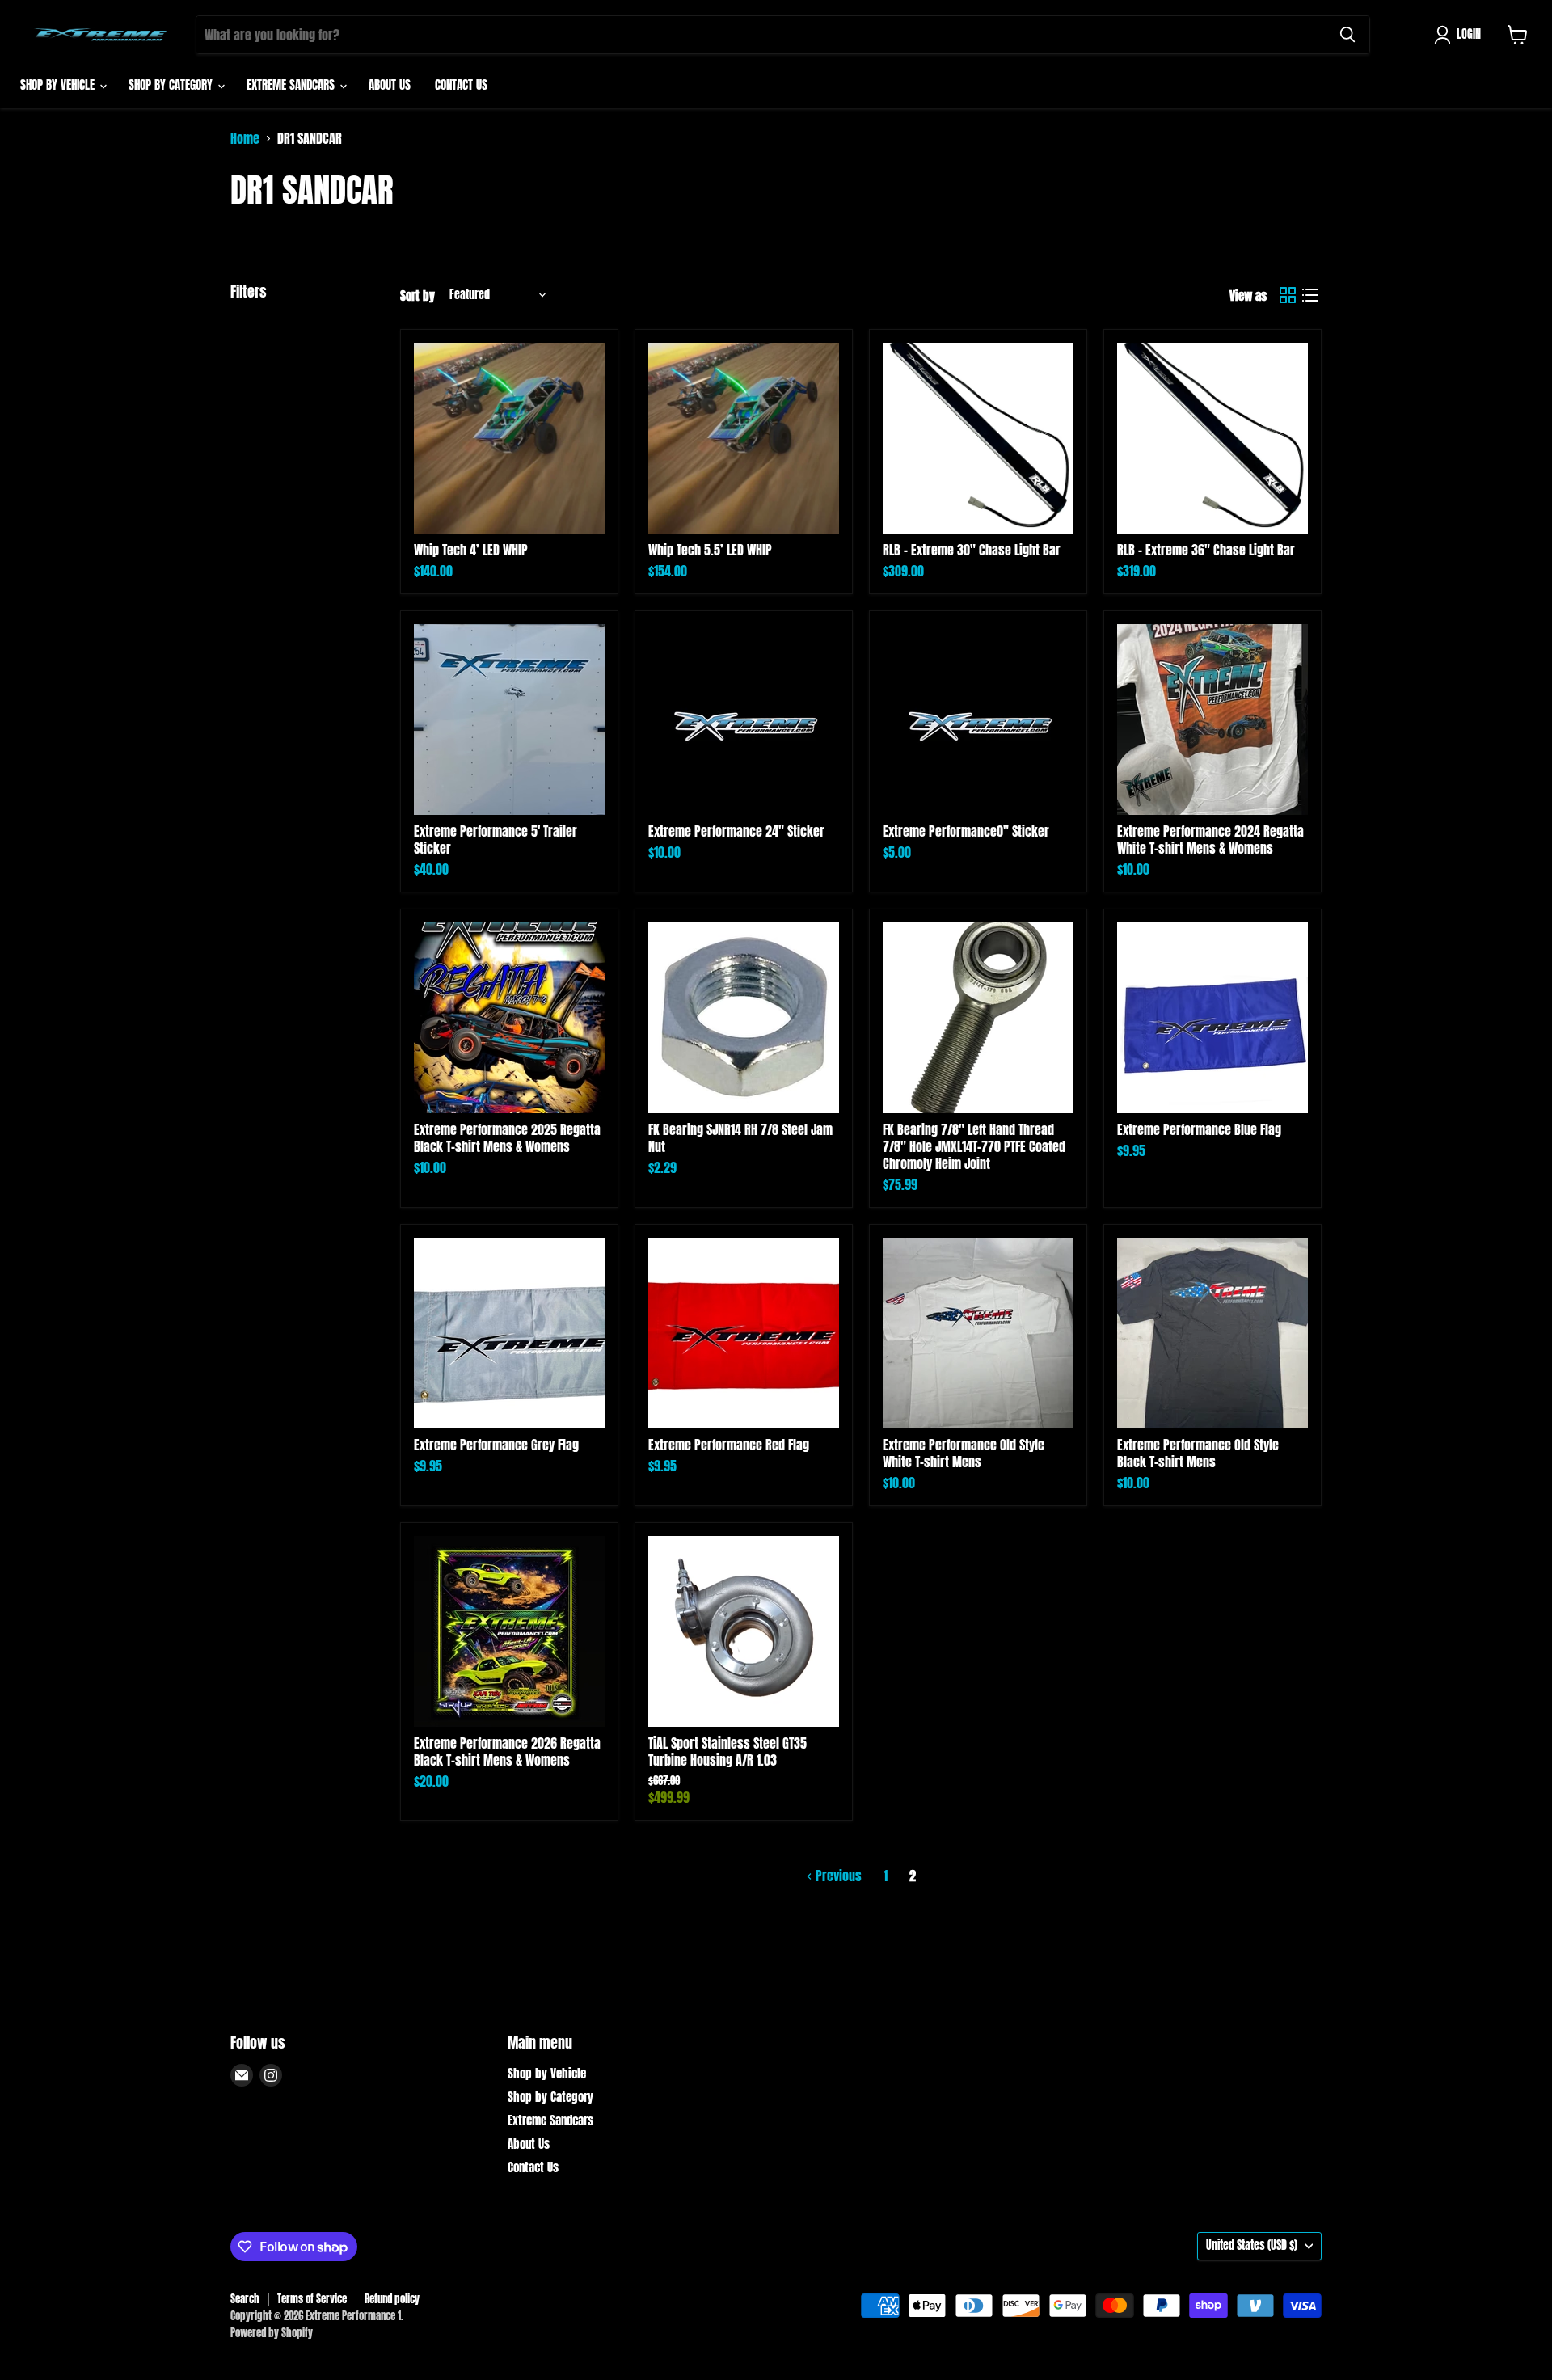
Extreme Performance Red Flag (729, 1445)
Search (245, 2299)
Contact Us (461, 84)
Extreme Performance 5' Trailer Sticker (496, 840)
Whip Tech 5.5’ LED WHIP (710, 550)
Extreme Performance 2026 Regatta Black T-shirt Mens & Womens (507, 1751)
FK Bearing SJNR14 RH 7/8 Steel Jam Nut (740, 1138)
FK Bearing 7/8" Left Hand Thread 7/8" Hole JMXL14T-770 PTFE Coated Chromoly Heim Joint (974, 1146)
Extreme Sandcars (292, 84)
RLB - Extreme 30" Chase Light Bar (972, 550)
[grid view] (1288, 295)
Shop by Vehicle (59, 84)
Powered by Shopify (272, 2333)
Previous (837, 1876)
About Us (390, 84)
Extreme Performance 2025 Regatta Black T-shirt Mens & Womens (507, 1138)
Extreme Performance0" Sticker (966, 831)
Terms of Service (312, 2299)
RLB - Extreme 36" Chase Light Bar (1206, 550)
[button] (1461, 35)
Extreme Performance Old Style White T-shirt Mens (964, 1453)
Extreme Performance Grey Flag (496, 1445)
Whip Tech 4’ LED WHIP (471, 550)
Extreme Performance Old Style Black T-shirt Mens (1198, 1453)
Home (245, 138)
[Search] (1347, 35)
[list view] (1310, 295)
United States (1252, 2245)
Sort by (418, 295)
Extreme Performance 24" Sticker (736, 831)
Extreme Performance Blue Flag (1199, 1129)
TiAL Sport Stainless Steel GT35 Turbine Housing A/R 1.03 (727, 1751)
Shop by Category (172, 84)
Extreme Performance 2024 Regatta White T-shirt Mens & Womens (1210, 840)
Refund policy (392, 2299)
